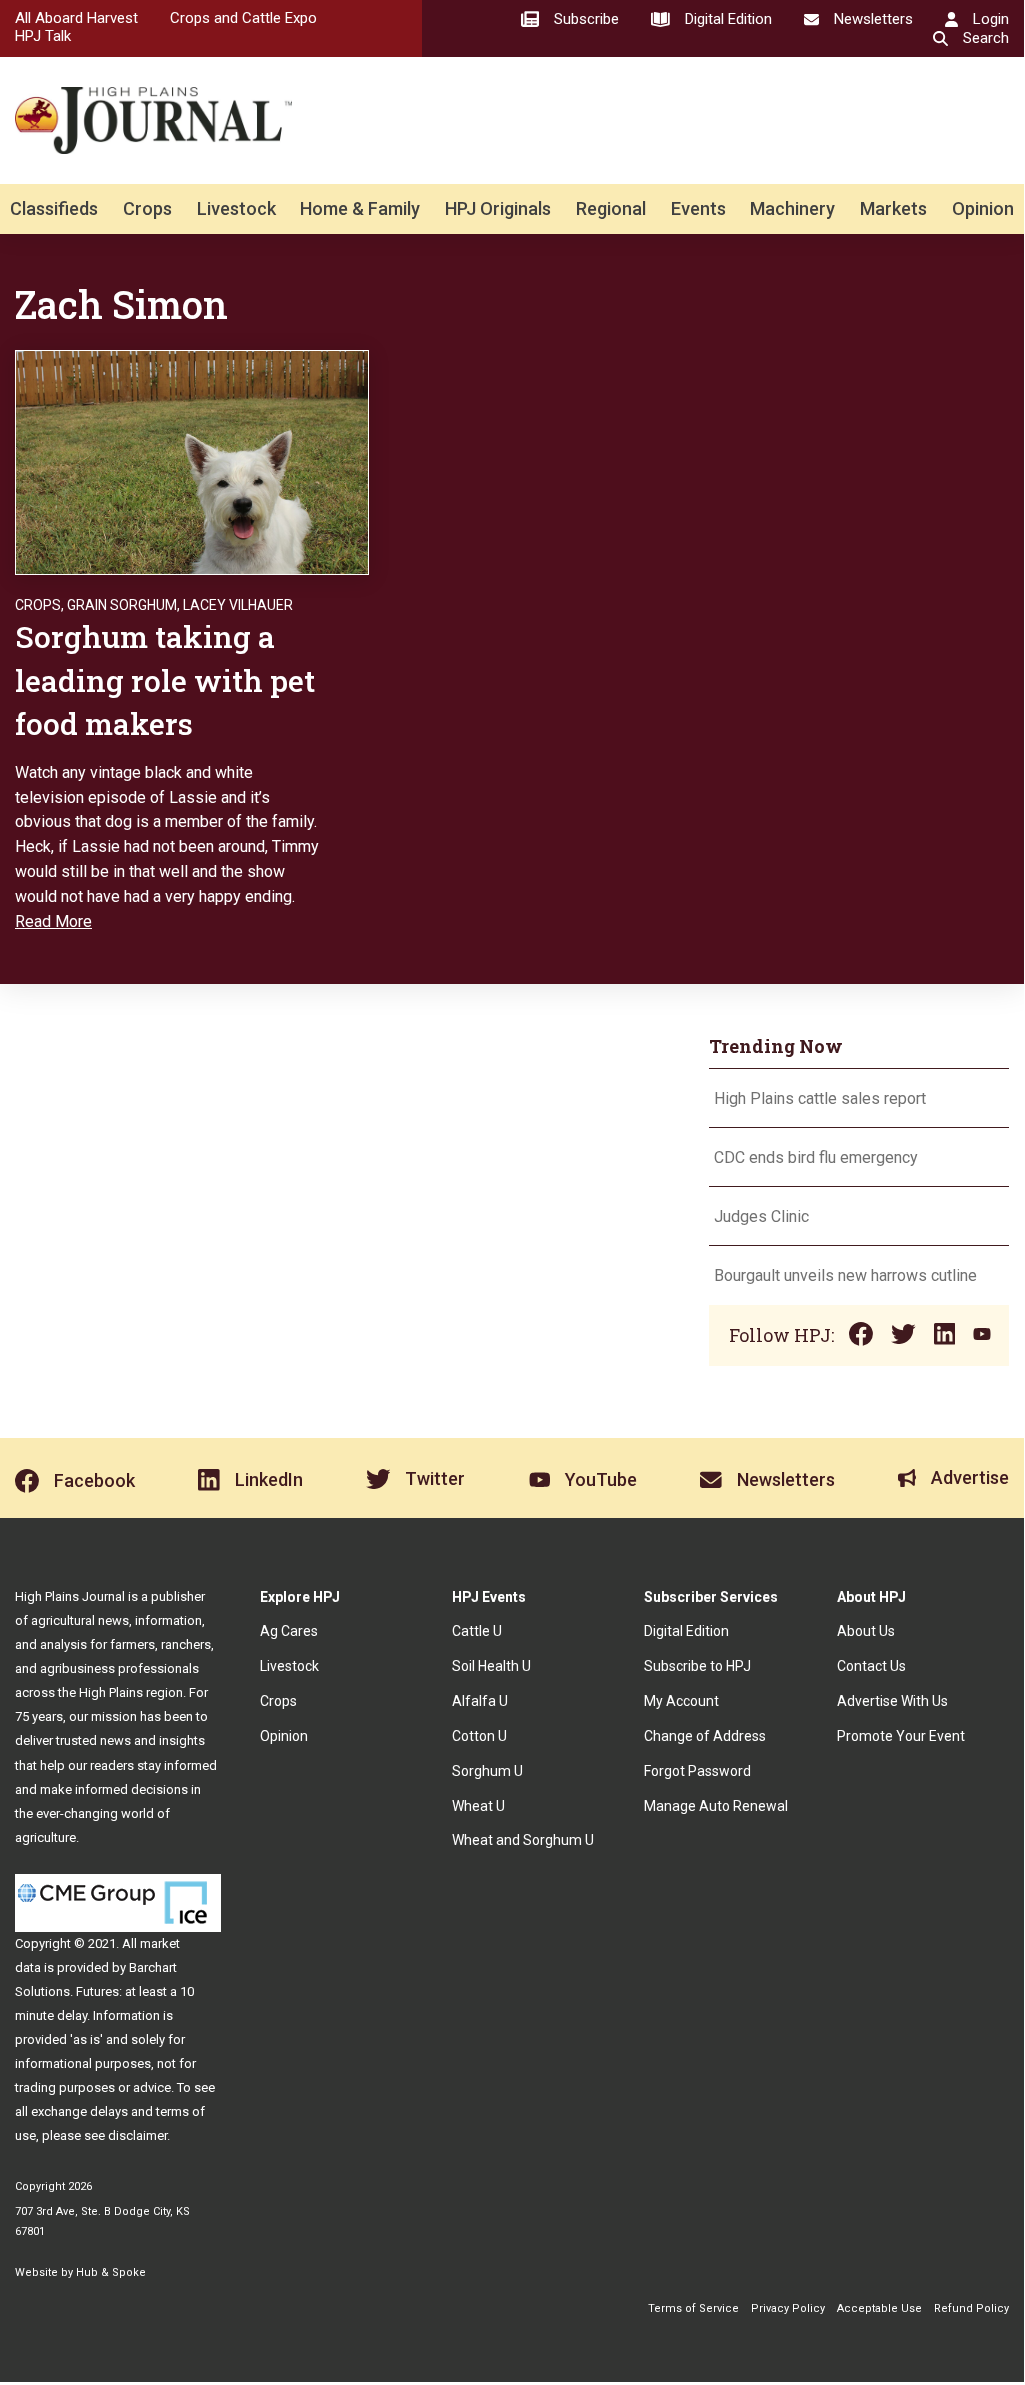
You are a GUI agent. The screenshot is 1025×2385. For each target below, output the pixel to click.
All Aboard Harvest (76, 18)
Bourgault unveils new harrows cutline (845, 1275)
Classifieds (54, 208)
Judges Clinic (761, 1216)
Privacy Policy (788, 2308)
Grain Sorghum (122, 605)
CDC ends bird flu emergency (816, 1157)
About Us (866, 1631)
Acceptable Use (879, 2308)
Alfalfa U (480, 1701)
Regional (611, 208)
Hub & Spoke (111, 2272)
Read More (53, 921)
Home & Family (360, 208)
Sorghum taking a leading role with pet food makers (165, 680)
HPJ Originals (498, 208)
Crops (147, 208)
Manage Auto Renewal (716, 1806)
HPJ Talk (43, 36)
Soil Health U (491, 1666)
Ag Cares (289, 1631)
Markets (893, 208)
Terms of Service (693, 2308)
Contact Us (871, 1666)
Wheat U (478, 1806)
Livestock (236, 208)
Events (698, 208)
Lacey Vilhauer (238, 605)
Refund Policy (971, 2308)
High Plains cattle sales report (820, 1098)
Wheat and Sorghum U (523, 1840)
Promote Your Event (901, 1736)
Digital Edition (686, 1631)
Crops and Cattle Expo (243, 18)
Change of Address (705, 1736)
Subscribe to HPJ (697, 1666)
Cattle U (477, 1631)
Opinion (983, 208)
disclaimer (137, 2135)
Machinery (792, 208)
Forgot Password (697, 1771)
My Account (681, 1701)
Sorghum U (487, 1771)
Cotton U (479, 1736)
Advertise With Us (892, 1701)
